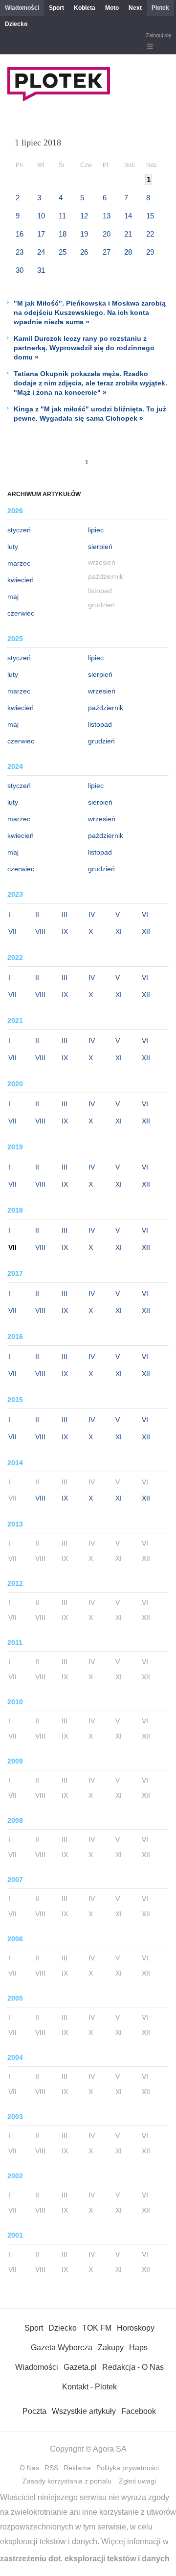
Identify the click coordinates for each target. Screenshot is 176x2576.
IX (65, 931)
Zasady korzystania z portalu (67, 2481)
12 (84, 216)
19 (84, 234)
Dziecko (16, 24)
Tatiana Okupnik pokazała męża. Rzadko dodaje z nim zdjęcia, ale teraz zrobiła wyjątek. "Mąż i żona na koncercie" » (90, 383)
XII (146, 931)
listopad (100, 724)
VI (145, 914)
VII (12, 931)
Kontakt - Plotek (89, 2387)
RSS (51, 2468)
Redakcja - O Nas (133, 2367)
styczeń (19, 530)
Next (135, 8)
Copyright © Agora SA (88, 2449)
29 (150, 252)
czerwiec (21, 613)
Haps (138, 2348)
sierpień (100, 547)
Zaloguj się (158, 35)
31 (41, 270)
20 (107, 234)
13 (107, 216)
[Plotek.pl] (59, 99)
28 (128, 252)
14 (128, 216)
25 (63, 252)
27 (107, 252)
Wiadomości (22, 8)
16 (20, 234)
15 (150, 216)
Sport (56, 8)
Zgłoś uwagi (137, 2481)
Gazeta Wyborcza (62, 2348)
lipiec (96, 530)
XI (119, 931)
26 (84, 252)
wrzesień (102, 691)
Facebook (139, 2411)
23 (20, 252)
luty (13, 547)
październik (106, 708)
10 (41, 216)
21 (128, 234)
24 (41, 252)
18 (63, 234)
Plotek (160, 8)
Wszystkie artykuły (84, 2411)
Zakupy (111, 2348)
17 (41, 234)
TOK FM (97, 2328)
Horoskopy (136, 2328)
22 (150, 234)
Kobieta (85, 8)
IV (92, 914)
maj (13, 596)
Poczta (34, 2411)
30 (20, 270)
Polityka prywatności (128, 2468)
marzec (19, 563)
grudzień (101, 741)
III (65, 914)
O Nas (29, 2468)
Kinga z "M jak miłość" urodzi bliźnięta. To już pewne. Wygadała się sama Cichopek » (90, 414)
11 (62, 216)
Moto (112, 8)
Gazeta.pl (80, 2367)
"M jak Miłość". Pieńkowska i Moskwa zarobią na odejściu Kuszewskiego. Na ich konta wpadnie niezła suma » (90, 312)
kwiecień (21, 580)
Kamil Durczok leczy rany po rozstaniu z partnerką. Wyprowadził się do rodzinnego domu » (84, 348)
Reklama (77, 2468)
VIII (40, 931)
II (37, 914)
